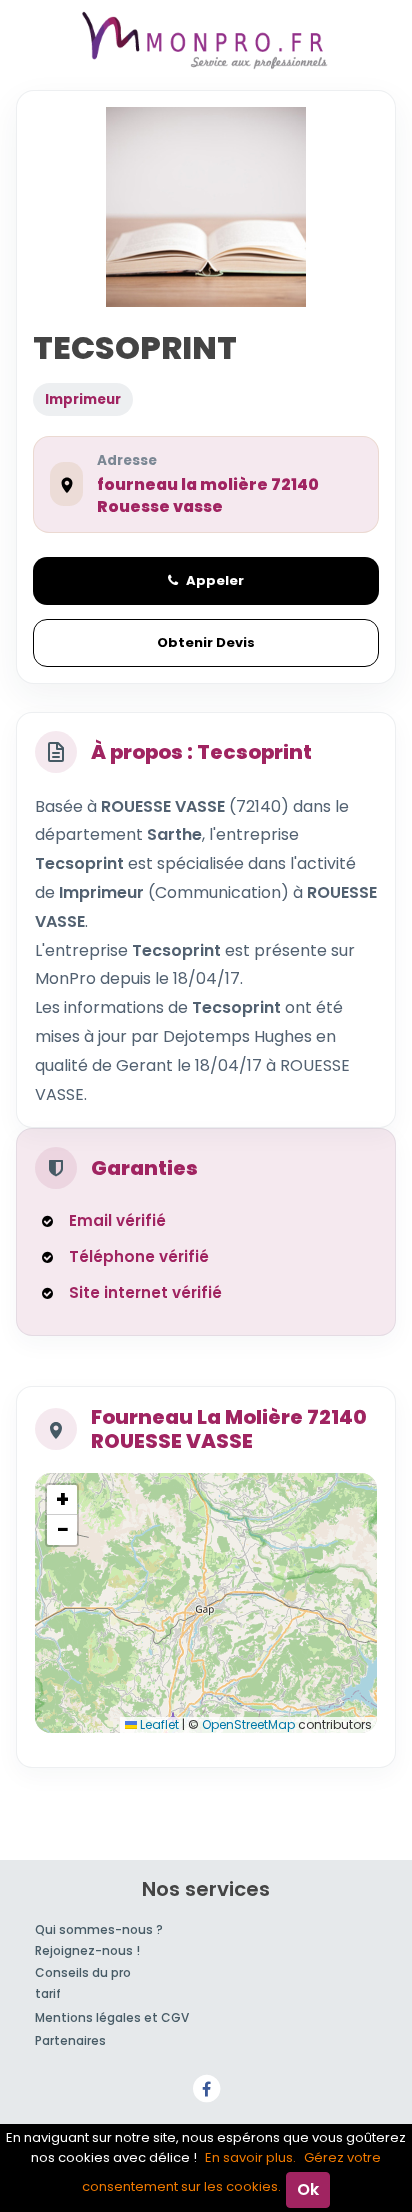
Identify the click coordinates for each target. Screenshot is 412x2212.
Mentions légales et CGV (112, 2017)
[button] (62, 1500)
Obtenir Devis (206, 642)
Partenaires (70, 2040)
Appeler (215, 580)
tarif (48, 1993)
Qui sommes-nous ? (99, 1929)
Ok (308, 2189)
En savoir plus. (250, 2157)
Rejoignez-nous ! (87, 1950)
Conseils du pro (83, 1972)
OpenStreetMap (248, 1724)
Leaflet (158, 1724)
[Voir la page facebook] (206, 2087)
